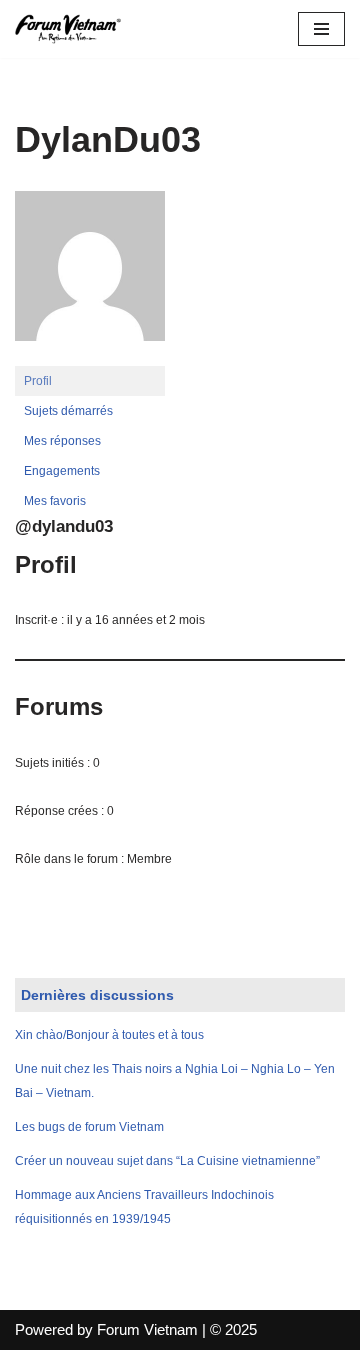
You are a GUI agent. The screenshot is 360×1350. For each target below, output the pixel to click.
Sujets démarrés (68, 411)
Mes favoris (55, 501)
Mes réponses (62, 441)
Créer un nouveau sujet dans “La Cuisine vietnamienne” (167, 1161)
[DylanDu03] (90, 357)
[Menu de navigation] (321, 29)
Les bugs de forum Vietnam (89, 1127)
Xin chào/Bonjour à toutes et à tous (109, 1035)
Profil (38, 381)
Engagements (62, 471)
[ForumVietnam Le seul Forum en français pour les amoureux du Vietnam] (75, 29)
